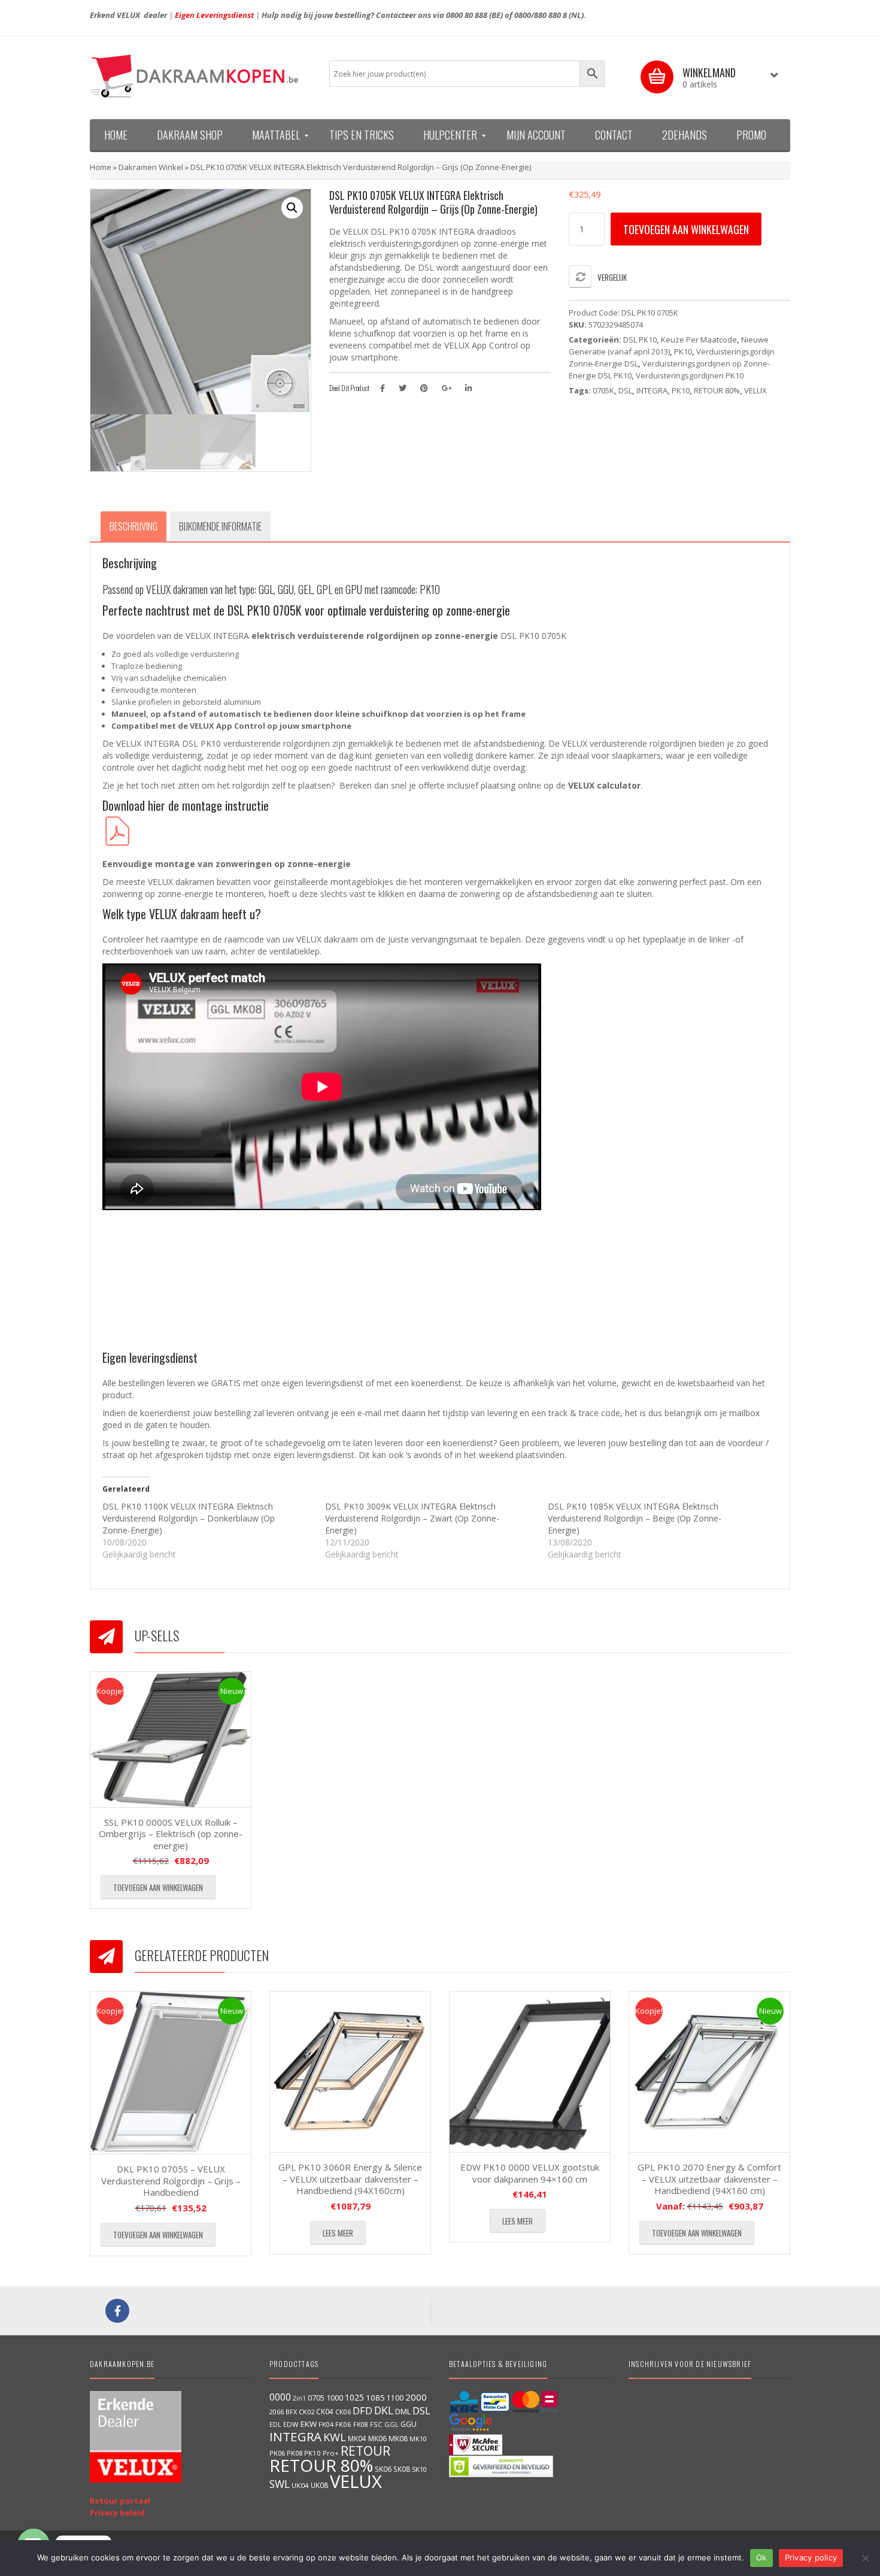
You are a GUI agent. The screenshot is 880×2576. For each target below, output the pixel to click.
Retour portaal (120, 2501)
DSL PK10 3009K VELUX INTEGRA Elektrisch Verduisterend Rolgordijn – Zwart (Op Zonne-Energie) (412, 1518)
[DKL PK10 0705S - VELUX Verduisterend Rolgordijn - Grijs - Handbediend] (171, 2073)
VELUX (755, 390)
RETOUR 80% (717, 390)
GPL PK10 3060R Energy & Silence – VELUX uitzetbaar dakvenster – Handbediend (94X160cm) (350, 2179)
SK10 (419, 2469)
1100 (395, 2398)
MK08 (398, 2439)
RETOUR (365, 2451)
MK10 (418, 2439)
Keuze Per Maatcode (699, 340)
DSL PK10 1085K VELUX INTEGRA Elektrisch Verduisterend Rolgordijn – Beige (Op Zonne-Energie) (635, 1518)
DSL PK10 (640, 340)
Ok (761, 2557)
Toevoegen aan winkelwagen (686, 229)
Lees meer (338, 2233)
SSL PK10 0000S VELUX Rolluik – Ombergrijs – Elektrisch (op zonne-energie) (171, 1834)
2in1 (299, 2398)
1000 (335, 2398)
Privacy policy (811, 2557)
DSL (625, 390)
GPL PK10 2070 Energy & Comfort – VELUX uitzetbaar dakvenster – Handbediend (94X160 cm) (709, 2179)
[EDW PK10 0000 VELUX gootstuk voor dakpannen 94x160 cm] (530, 2072)
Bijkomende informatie (220, 526)
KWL (335, 2437)
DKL (384, 2410)
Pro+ (331, 2453)
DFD (362, 2410)
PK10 (683, 351)
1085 (375, 2398)
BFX (291, 2412)
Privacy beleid (117, 2513)
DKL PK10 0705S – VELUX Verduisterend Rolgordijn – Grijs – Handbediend (171, 2180)
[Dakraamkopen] (201, 76)
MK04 (357, 2438)
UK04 (300, 2485)
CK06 (343, 2412)
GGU (409, 2424)
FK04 (326, 2425)
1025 (354, 2397)
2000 (416, 2397)
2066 (277, 2412)
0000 (280, 2397)
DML (403, 2411)
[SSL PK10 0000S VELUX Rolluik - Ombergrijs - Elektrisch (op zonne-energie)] (171, 1739)
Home (101, 167)
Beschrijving (133, 526)
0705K (603, 390)
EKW (309, 2424)
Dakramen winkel (151, 167)
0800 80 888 (467, 15)
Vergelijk (612, 277)
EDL (275, 2425)
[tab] (133, 526)
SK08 (402, 2469)
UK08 (319, 2485)
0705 (316, 2398)
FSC (376, 2424)
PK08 (295, 2453)
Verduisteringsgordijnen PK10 (690, 375)
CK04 (325, 2411)
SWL (280, 2484)
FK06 (343, 2424)
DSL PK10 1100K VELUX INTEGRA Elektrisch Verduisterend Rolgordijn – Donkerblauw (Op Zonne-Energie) (189, 1518)
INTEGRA (652, 390)
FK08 (361, 2424)
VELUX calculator (604, 785)
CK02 (307, 2412)
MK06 (377, 2439)
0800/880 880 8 (541, 15)
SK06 (383, 2469)
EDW (291, 2424)
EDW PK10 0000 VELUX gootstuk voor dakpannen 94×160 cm (530, 2173)
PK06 (277, 2453)
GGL (392, 2424)
